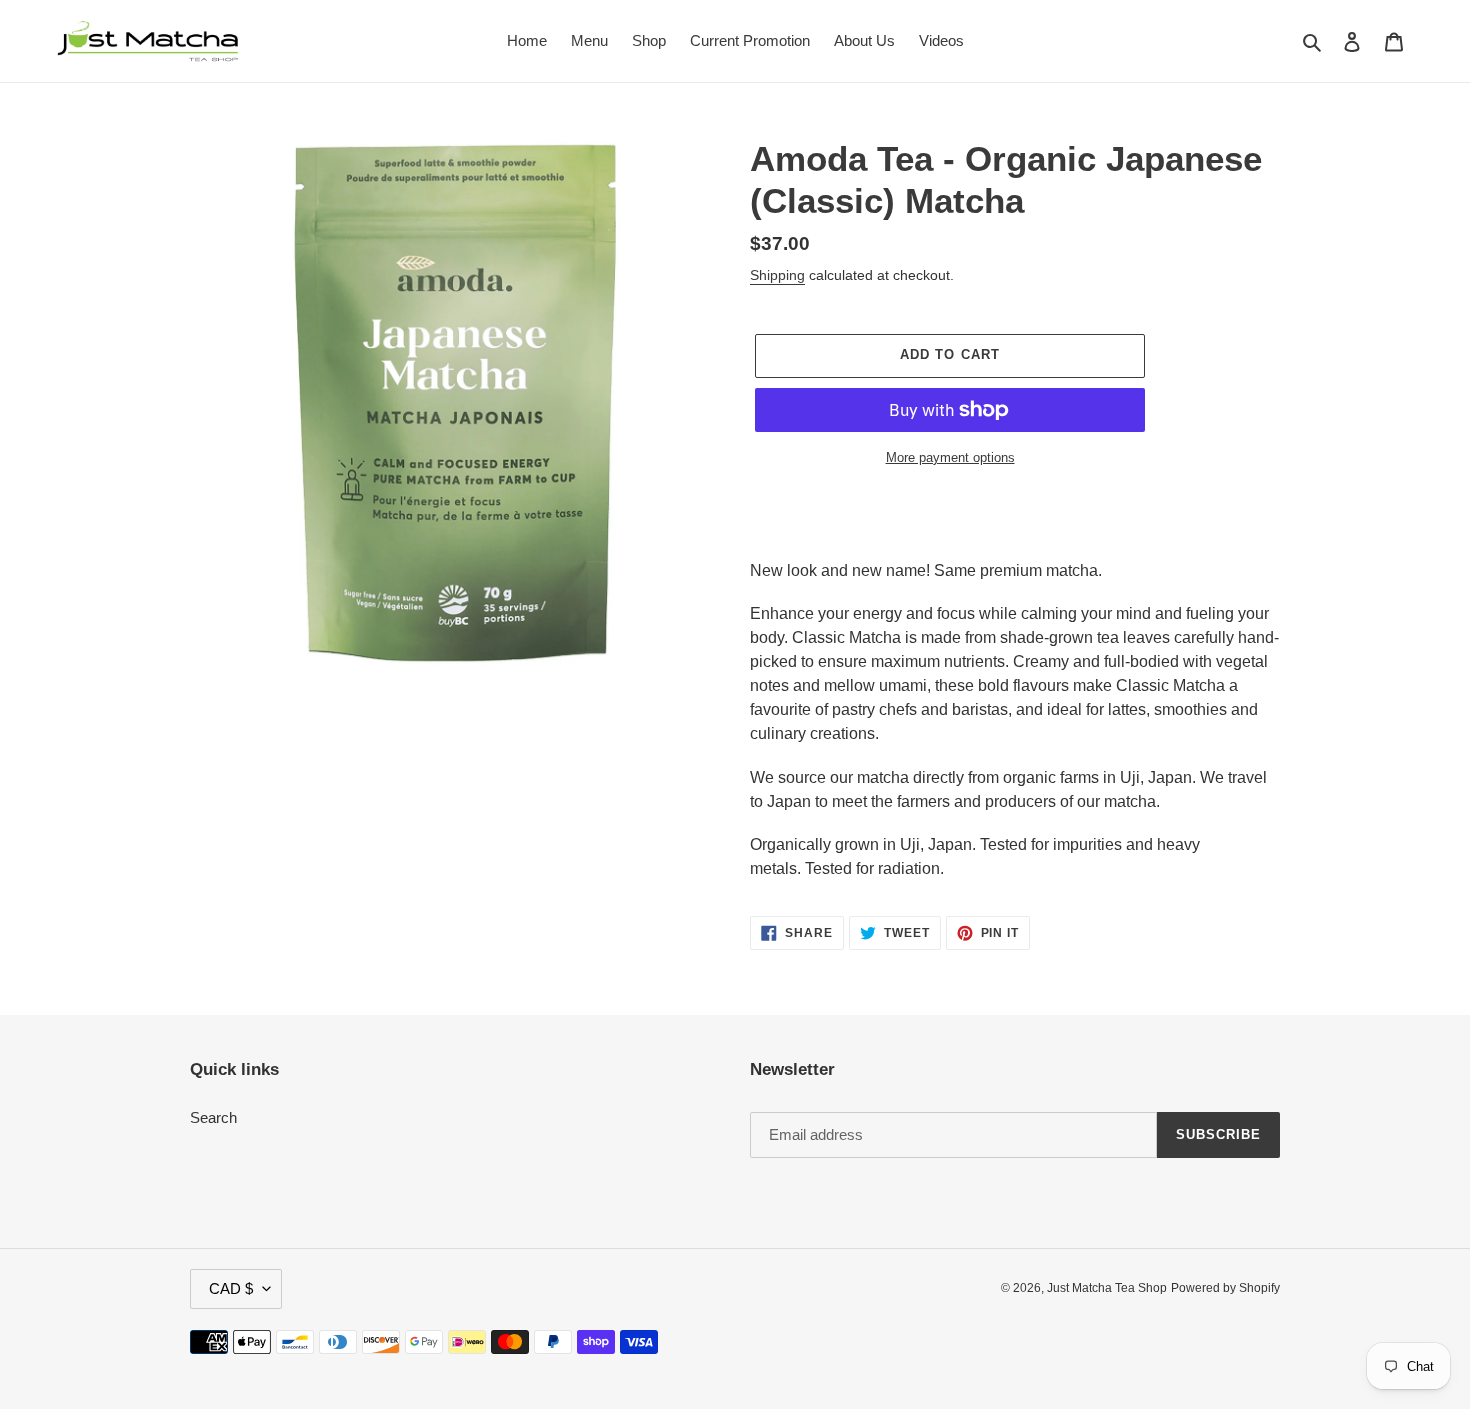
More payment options (950, 457)
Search (213, 1117)
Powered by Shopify (1225, 1288)
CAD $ (231, 1288)
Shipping (777, 275)
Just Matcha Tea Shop (1107, 1288)
